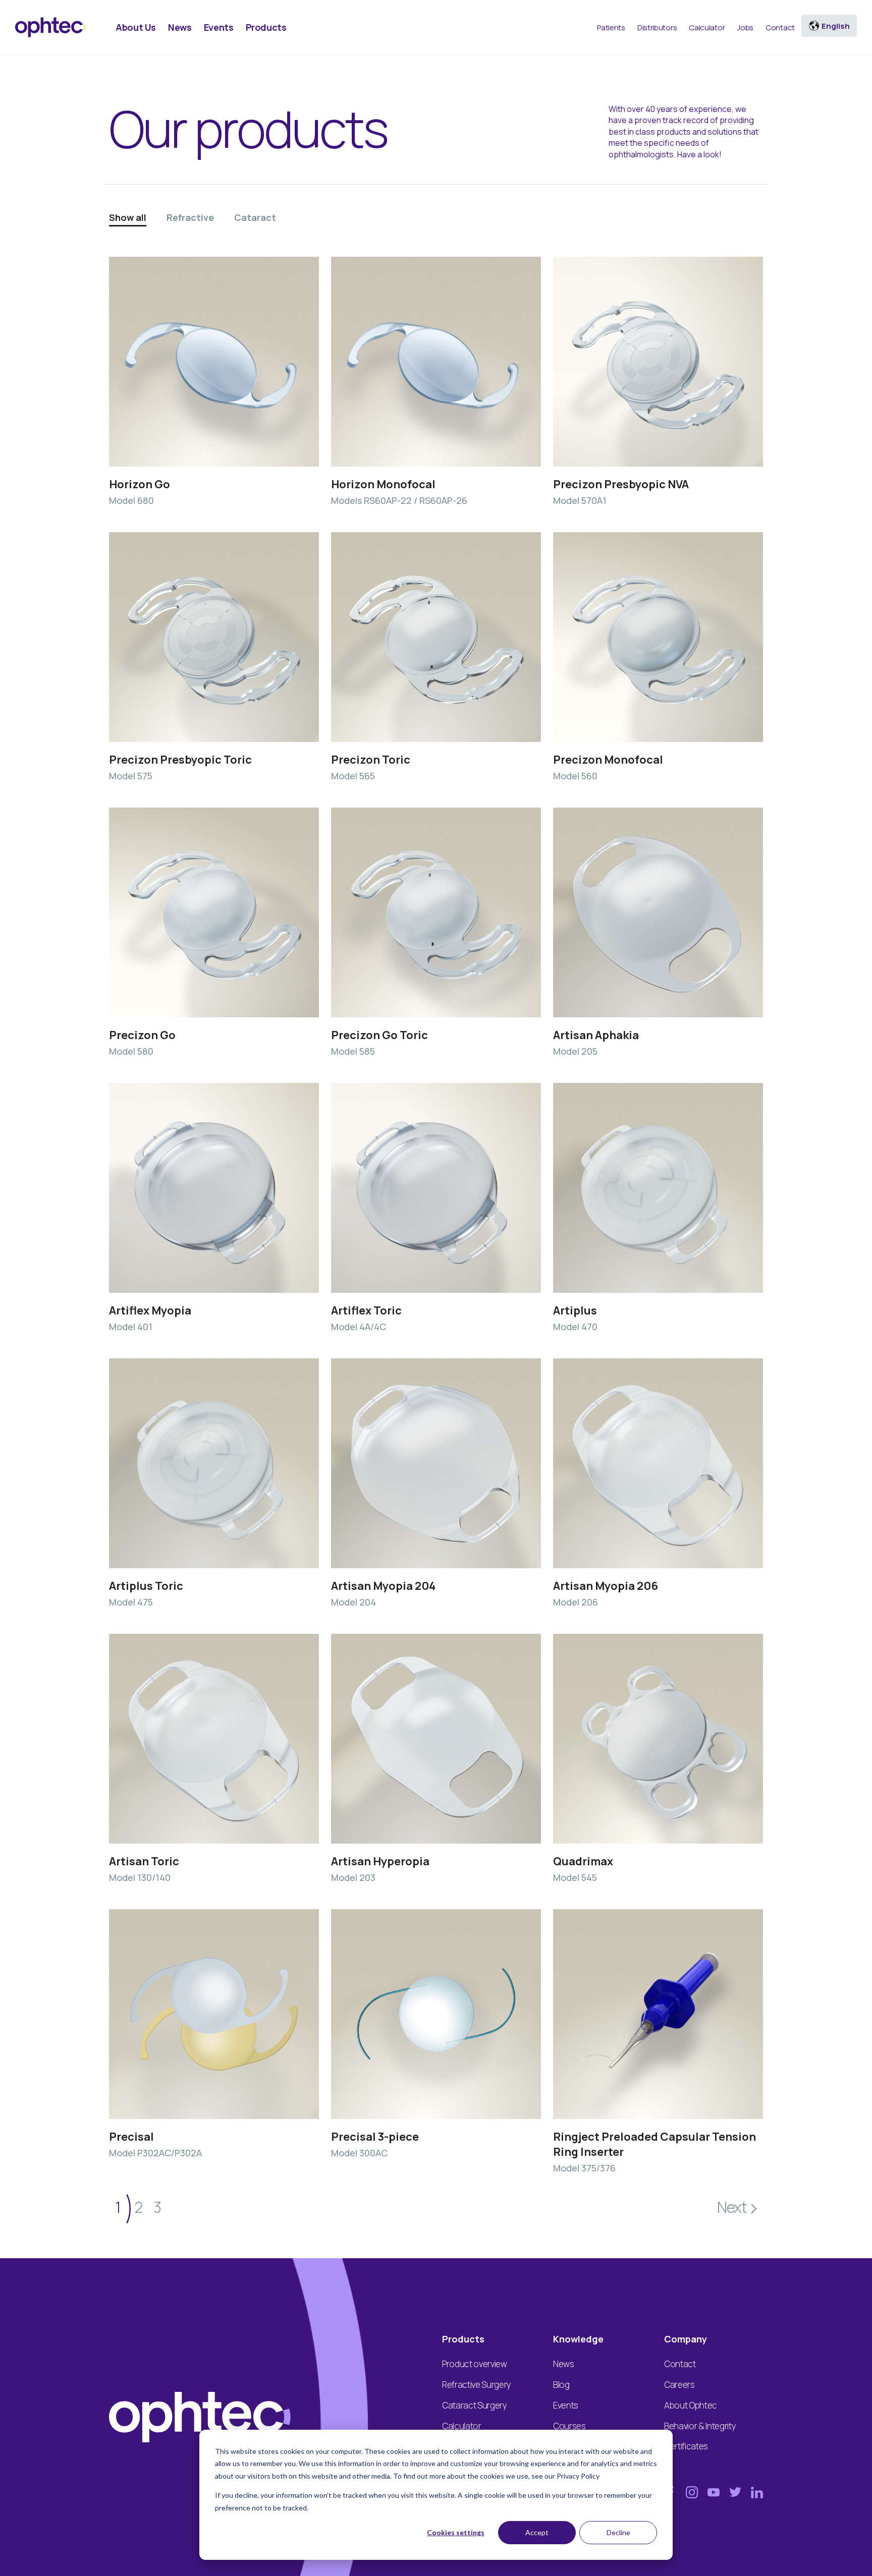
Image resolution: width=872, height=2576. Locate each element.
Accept (537, 2532)
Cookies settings (456, 2532)
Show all (128, 217)
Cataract (255, 217)
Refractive (190, 217)
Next (732, 2207)
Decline (618, 2532)
